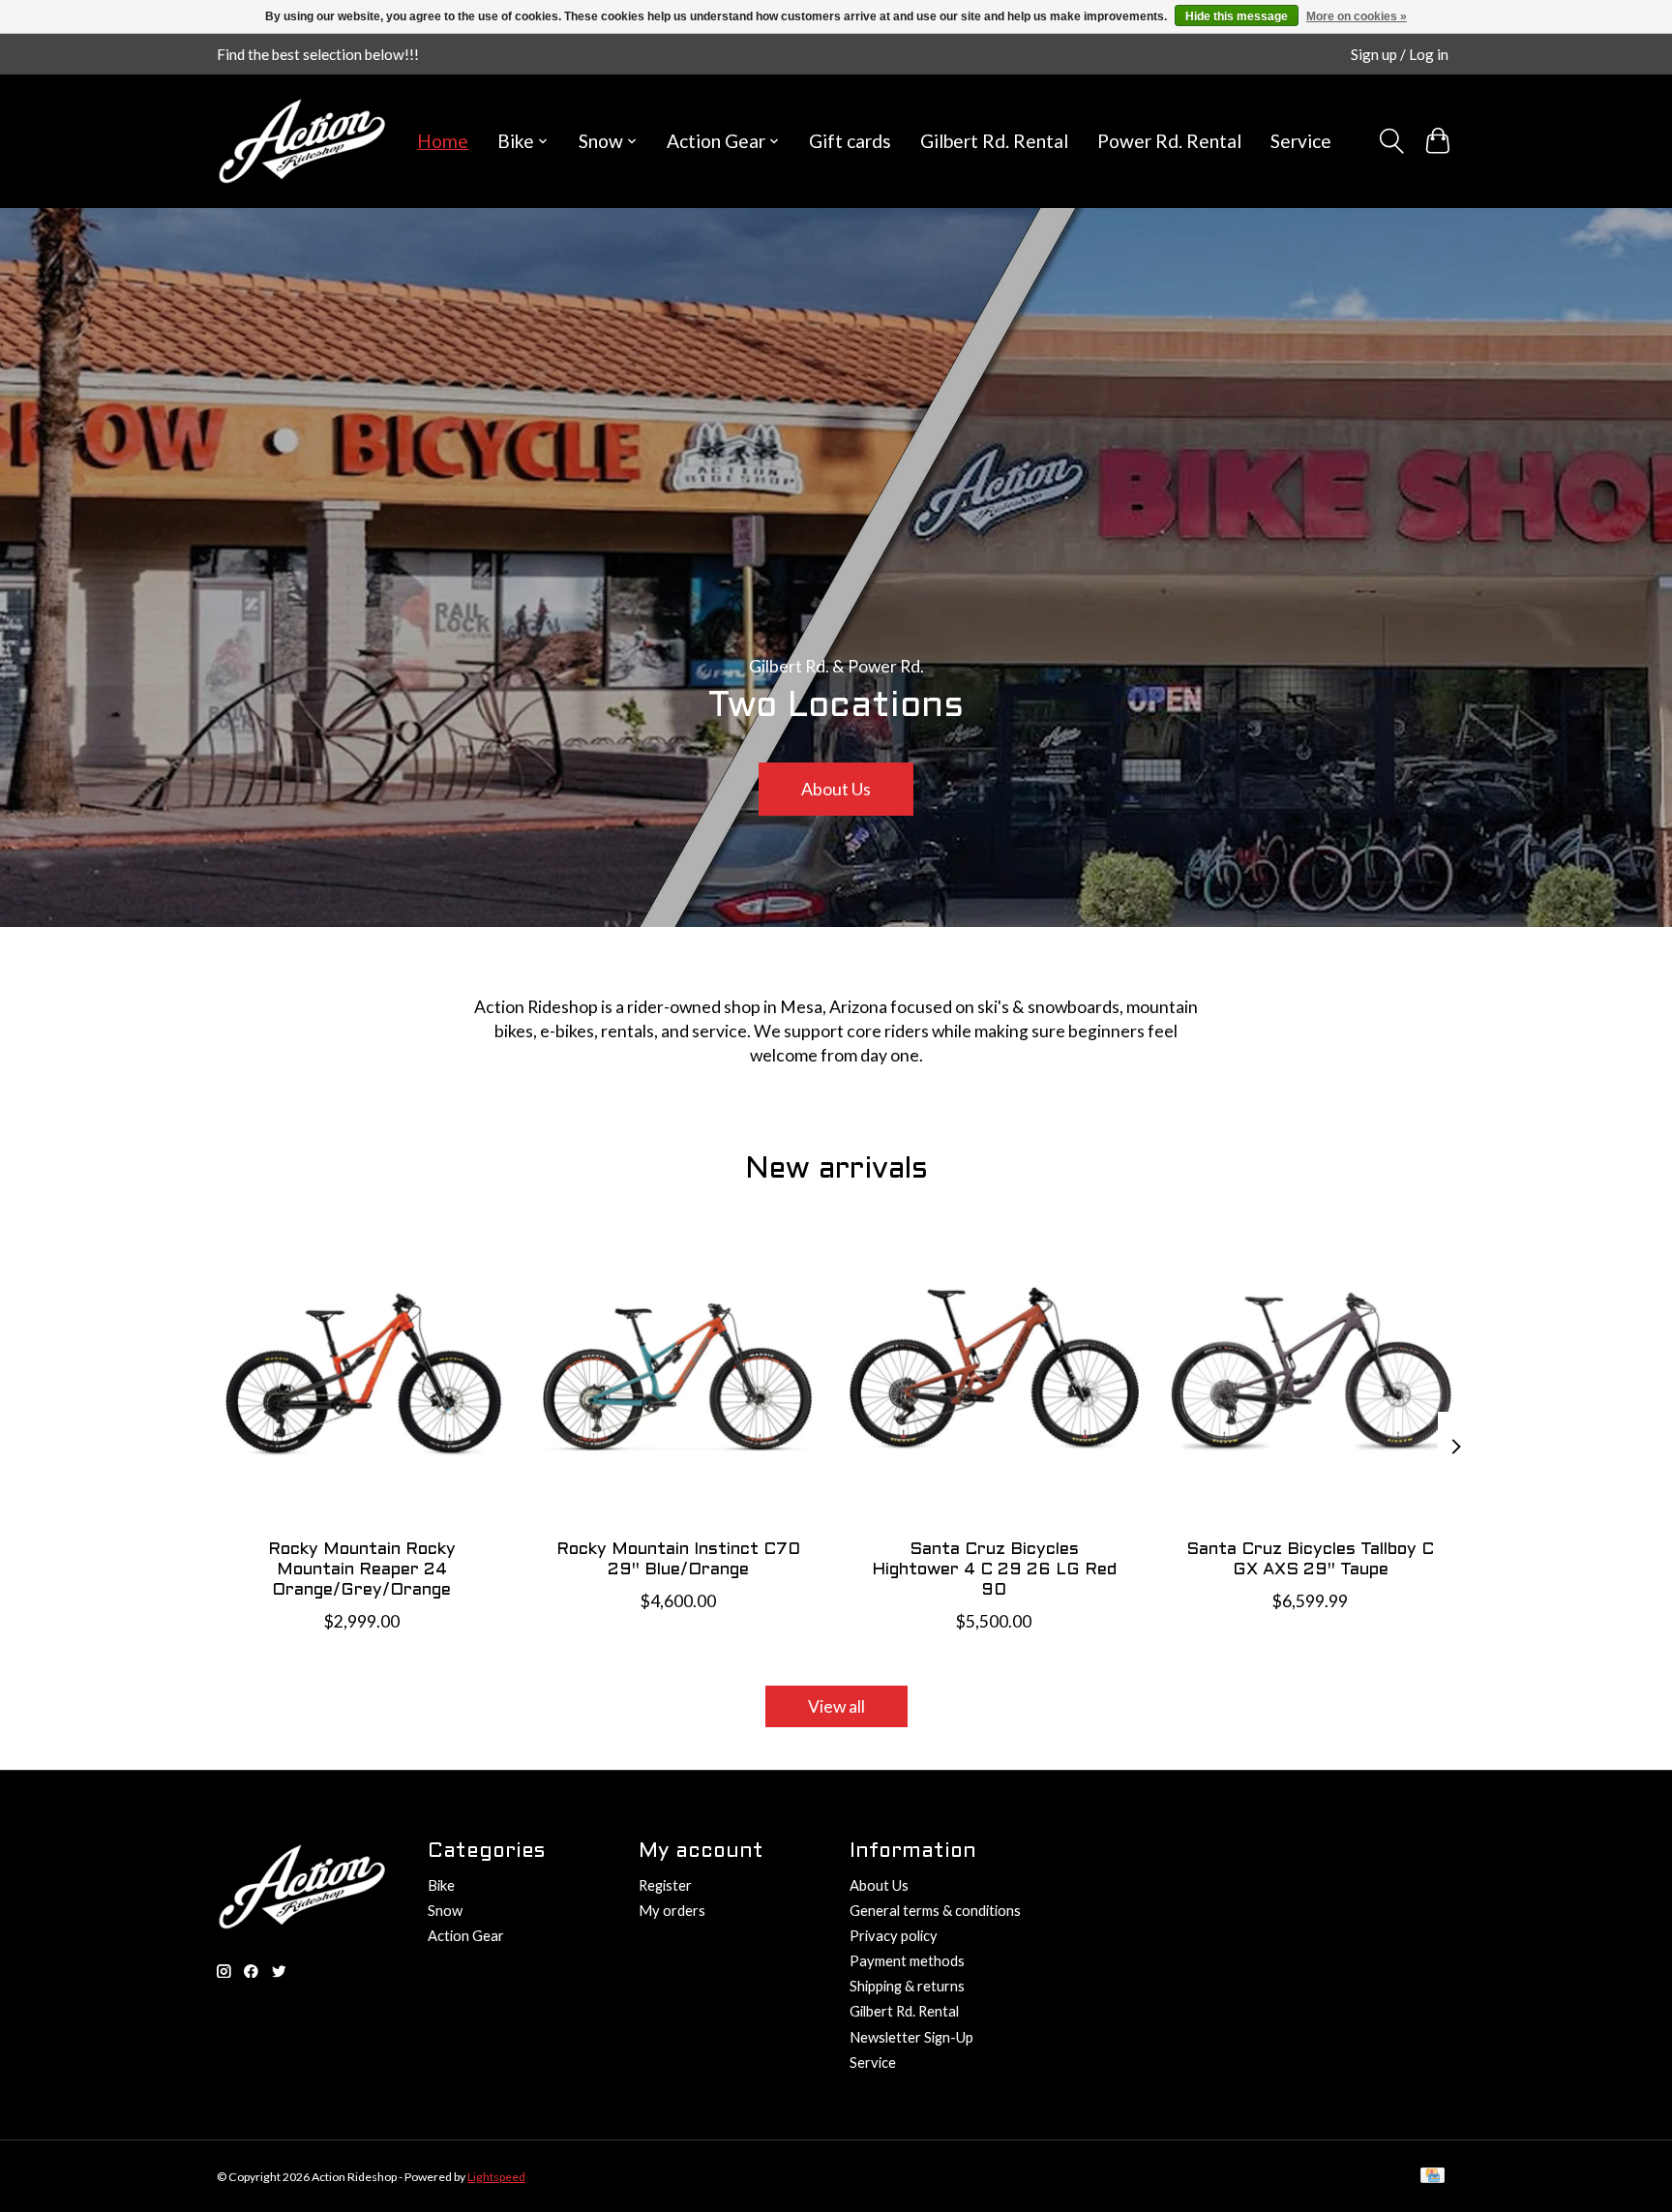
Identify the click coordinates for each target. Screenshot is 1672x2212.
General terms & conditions (935, 1911)
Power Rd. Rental (1169, 141)
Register (665, 1885)
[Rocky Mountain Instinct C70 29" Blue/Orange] (678, 1378)
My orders (672, 1911)
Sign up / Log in (1400, 54)
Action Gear (466, 1936)
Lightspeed (496, 2177)
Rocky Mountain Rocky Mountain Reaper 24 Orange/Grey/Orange (362, 1570)
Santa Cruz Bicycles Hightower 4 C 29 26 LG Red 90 (994, 1570)
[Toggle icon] (1390, 141)
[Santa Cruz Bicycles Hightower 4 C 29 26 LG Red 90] (994, 1378)
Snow (445, 1911)
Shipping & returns (907, 1986)
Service (1301, 141)
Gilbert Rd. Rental (994, 141)
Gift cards (850, 141)
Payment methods (907, 1961)
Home (443, 141)
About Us (836, 789)
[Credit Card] (1433, 2177)
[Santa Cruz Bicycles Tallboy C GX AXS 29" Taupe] (1311, 1378)
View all (836, 1706)
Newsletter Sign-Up (911, 2037)
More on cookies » (1357, 16)
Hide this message (1237, 16)
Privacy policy (894, 1936)
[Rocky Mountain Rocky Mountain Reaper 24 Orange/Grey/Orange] (361, 1378)
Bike (441, 1885)
